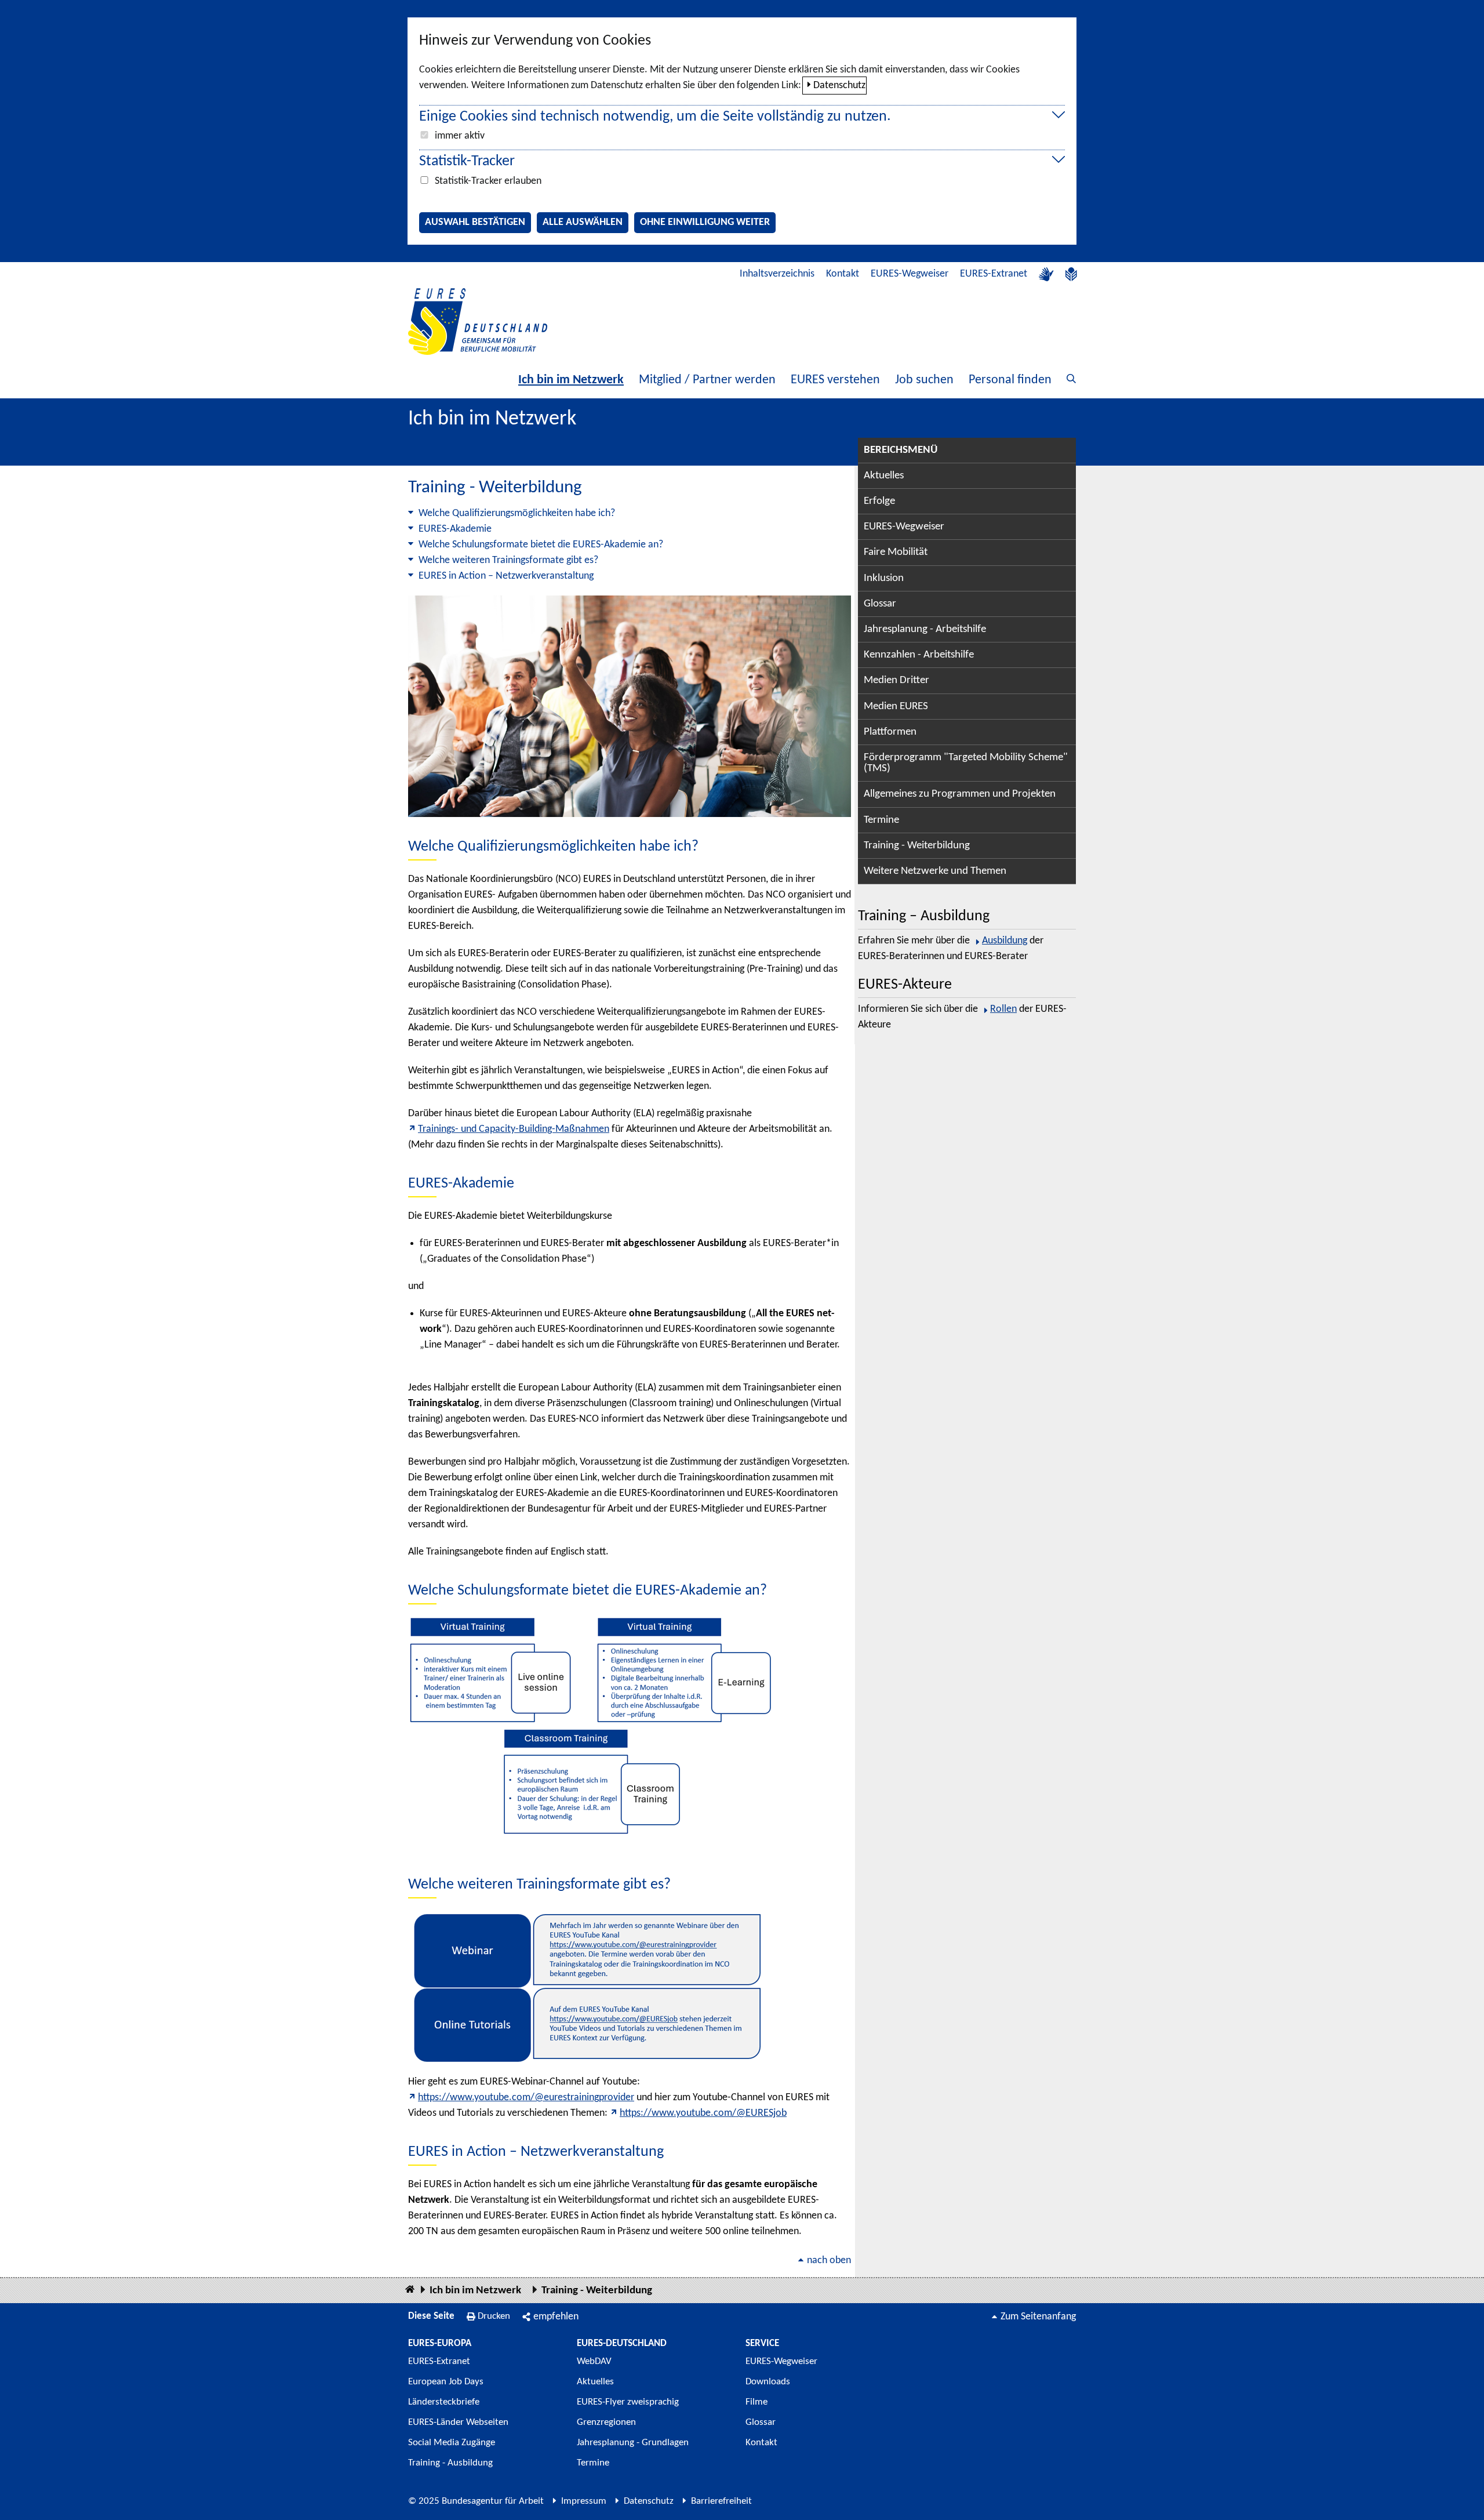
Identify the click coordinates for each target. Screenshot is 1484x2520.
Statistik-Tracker (467, 161)
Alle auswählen (583, 222)
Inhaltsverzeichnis (777, 274)
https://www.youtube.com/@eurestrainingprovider (526, 2098)
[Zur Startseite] (478, 322)
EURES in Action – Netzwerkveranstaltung (506, 576)
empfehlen (556, 2317)
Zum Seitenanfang (1038, 2317)
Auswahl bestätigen (475, 222)
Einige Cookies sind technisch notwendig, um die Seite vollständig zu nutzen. (655, 117)
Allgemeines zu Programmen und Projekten (960, 794)
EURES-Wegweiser (910, 274)
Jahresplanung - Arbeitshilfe (925, 629)
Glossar (880, 604)
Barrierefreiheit (721, 2501)
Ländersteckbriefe (444, 2402)
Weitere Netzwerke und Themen (935, 871)
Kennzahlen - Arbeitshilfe (919, 655)
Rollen (1003, 1009)
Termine (881, 820)
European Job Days (446, 2382)
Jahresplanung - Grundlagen (633, 2443)
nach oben (829, 2261)
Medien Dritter (896, 680)
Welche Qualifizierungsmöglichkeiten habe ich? (517, 513)
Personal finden (1010, 380)
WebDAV (594, 2361)
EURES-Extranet (994, 274)
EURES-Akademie (455, 529)
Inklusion (884, 578)
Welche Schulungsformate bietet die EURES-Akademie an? (541, 545)
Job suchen (924, 380)
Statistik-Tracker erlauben (488, 181)
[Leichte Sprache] (1071, 274)
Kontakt (843, 274)
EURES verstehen (835, 380)
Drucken (494, 2316)
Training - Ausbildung (450, 2463)
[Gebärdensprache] (1046, 274)
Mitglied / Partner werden (707, 380)
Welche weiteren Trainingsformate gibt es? (508, 560)
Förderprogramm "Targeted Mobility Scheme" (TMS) (966, 763)
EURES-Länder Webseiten (458, 2422)
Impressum (584, 2501)
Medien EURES (896, 707)
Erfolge (879, 501)
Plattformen (890, 732)
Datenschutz (839, 86)
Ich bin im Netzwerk (571, 380)
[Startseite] (410, 2290)
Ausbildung (1005, 941)
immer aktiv (460, 136)
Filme (756, 2402)
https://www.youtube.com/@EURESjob (703, 2113)
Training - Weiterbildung (917, 846)
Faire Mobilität (896, 552)
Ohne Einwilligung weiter (705, 222)
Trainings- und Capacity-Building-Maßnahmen (514, 1129)
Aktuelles (884, 476)
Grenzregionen (606, 2422)
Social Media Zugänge (452, 2443)
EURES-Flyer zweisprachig (628, 2402)
